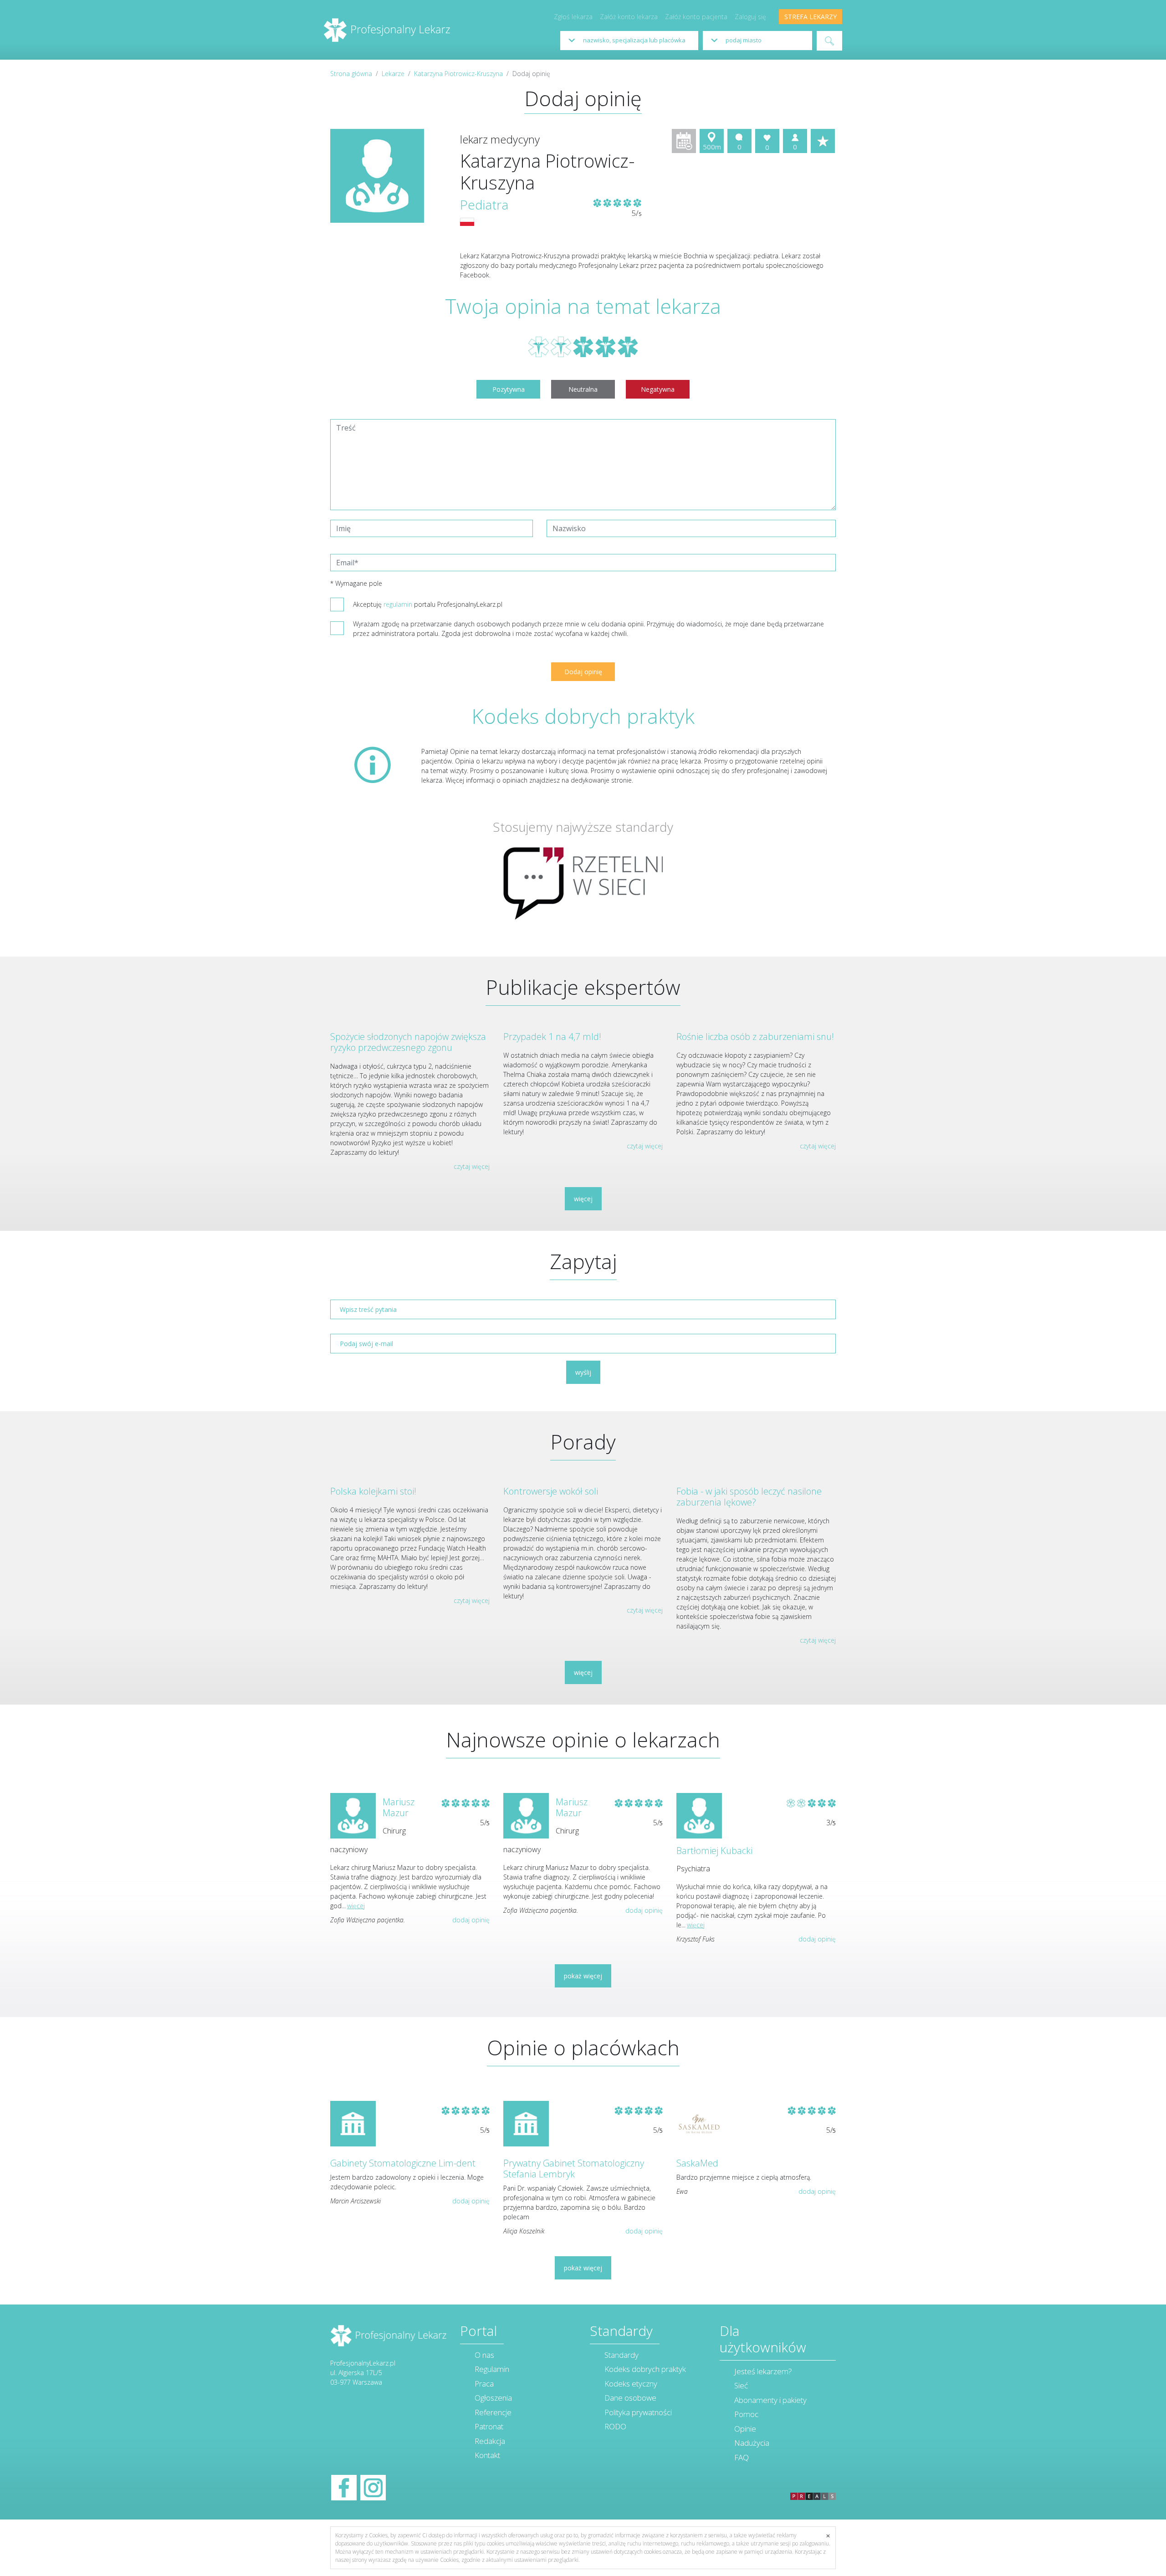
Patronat (489, 2426)
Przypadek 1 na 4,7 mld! (552, 1037)
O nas (484, 2355)
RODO (615, 2426)
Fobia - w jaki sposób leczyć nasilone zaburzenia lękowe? (749, 1497)
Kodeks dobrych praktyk (645, 2369)
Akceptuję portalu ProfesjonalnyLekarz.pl (428, 604)
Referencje (493, 2412)
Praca (484, 2384)
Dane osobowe (630, 2398)
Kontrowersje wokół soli (551, 1491)
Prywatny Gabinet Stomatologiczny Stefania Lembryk (574, 2169)
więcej (583, 1199)
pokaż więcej (583, 1976)
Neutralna (583, 389)
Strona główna (351, 74)
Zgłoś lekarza (573, 17)
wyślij (583, 1372)
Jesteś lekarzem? (763, 2371)
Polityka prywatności (638, 2412)
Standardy (621, 2355)
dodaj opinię (471, 1920)
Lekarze (393, 74)
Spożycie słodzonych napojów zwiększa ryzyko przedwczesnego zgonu (408, 1042)
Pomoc (746, 2414)
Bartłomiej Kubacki (714, 1851)
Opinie (745, 2429)
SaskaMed (697, 2163)
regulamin (398, 604)
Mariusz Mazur (399, 1807)
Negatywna (658, 389)
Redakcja (490, 2441)
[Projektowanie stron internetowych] (813, 2486)
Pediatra (484, 205)
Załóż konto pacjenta (696, 17)
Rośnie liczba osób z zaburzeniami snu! (755, 1037)
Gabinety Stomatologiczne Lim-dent (403, 2163)
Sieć (741, 2385)
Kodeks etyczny (631, 2384)
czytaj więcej (472, 1166)
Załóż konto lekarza (629, 17)
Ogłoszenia (493, 2398)
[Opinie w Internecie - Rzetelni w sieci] (583, 883)
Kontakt (487, 2455)
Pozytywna (509, 389)
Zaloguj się (750, 17)
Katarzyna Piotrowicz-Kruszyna (458, 74)
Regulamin (492, 2369)
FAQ (742, 2457)
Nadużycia (752, 2443)
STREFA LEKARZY (811, 17)
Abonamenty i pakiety (770, 2400)
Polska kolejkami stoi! (373, 1491)
